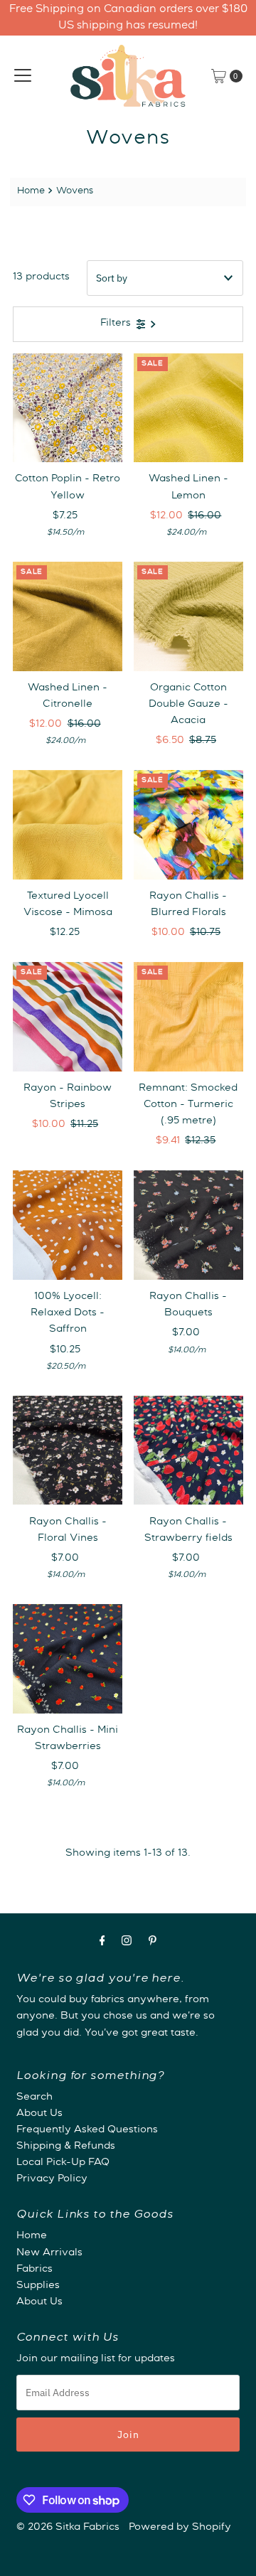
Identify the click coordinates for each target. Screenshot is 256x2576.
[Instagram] (127, 1943)
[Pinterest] (153, 1943)
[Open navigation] (23, 76)
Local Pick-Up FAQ (63, 2163)
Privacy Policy (52, 2179)
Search (34, 2097)
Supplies (38, 2286)
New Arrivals (49, 2253)
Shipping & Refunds (66, 2147)
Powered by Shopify (180, 2528)
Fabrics (34, 2270)
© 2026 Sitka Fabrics (68, 2528)
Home (31, 192)
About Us (39, 2114)
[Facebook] (102, 1943)
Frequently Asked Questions (87, 2130)
